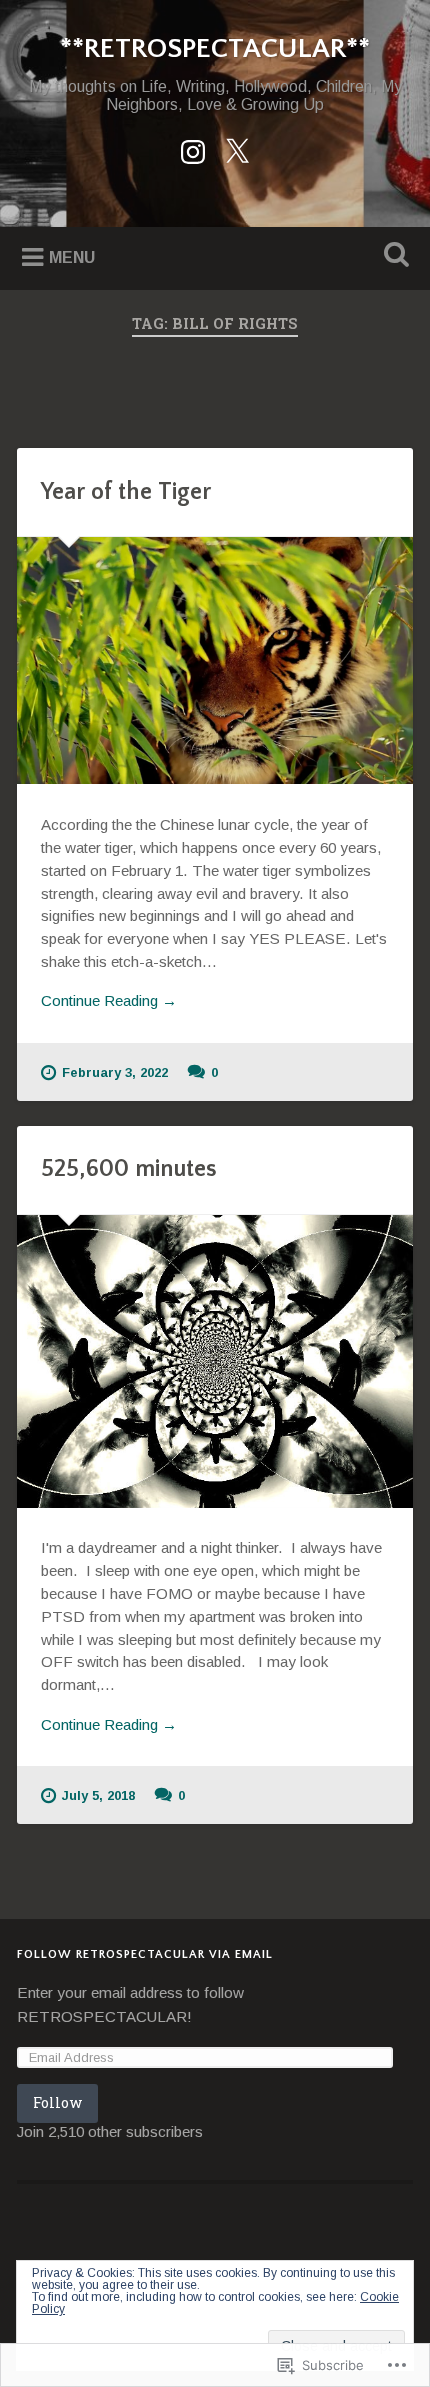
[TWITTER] (237, 149)
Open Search (393, 256)
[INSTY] (193, 149)
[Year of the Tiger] (215, 660)
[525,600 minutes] (215, 1361)
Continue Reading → (109, 1000)
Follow (57, 2102)
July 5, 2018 (98, 1795)
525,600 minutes (129, 1169)
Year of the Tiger (126, 492)
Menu (72, 256)
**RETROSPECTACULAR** (215, 48)
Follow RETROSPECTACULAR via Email (145, 1954)
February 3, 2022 (115, 1072)
